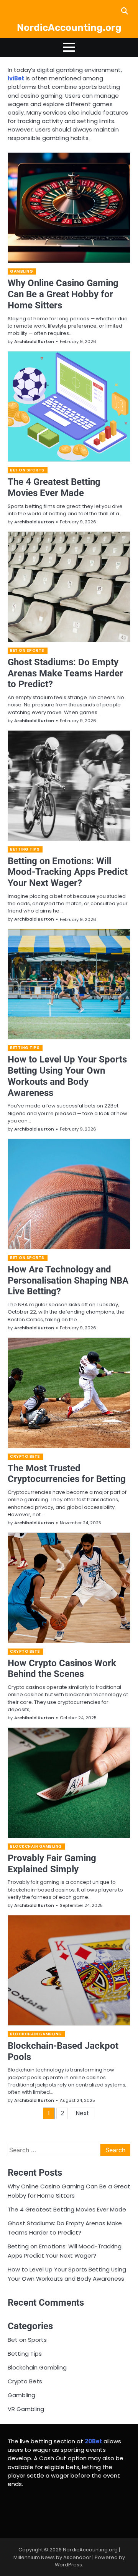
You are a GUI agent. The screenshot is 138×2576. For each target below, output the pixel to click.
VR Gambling (26, 2409)
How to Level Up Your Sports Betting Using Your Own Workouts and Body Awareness (67, 1076)
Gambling (21, 271)
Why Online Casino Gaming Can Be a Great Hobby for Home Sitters (63, 294)
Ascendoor (77, 2557)
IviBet (16, 78)
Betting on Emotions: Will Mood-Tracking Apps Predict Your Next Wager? (68, 872)
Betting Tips (25, 849)
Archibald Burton (34, 341)
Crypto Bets (25, 1456)
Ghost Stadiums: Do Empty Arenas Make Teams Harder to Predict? (65, 673)
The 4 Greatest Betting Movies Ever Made (54, 487)
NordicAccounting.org (69, 27)
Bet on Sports (27, 470)
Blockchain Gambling (36, 1846)
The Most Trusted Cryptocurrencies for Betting (67, 1474)
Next (82, 2113)
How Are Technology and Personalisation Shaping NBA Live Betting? (68, 1281)
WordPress (68, 2565)
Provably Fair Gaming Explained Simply (52, 1864)
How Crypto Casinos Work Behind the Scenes (62, 1669)
